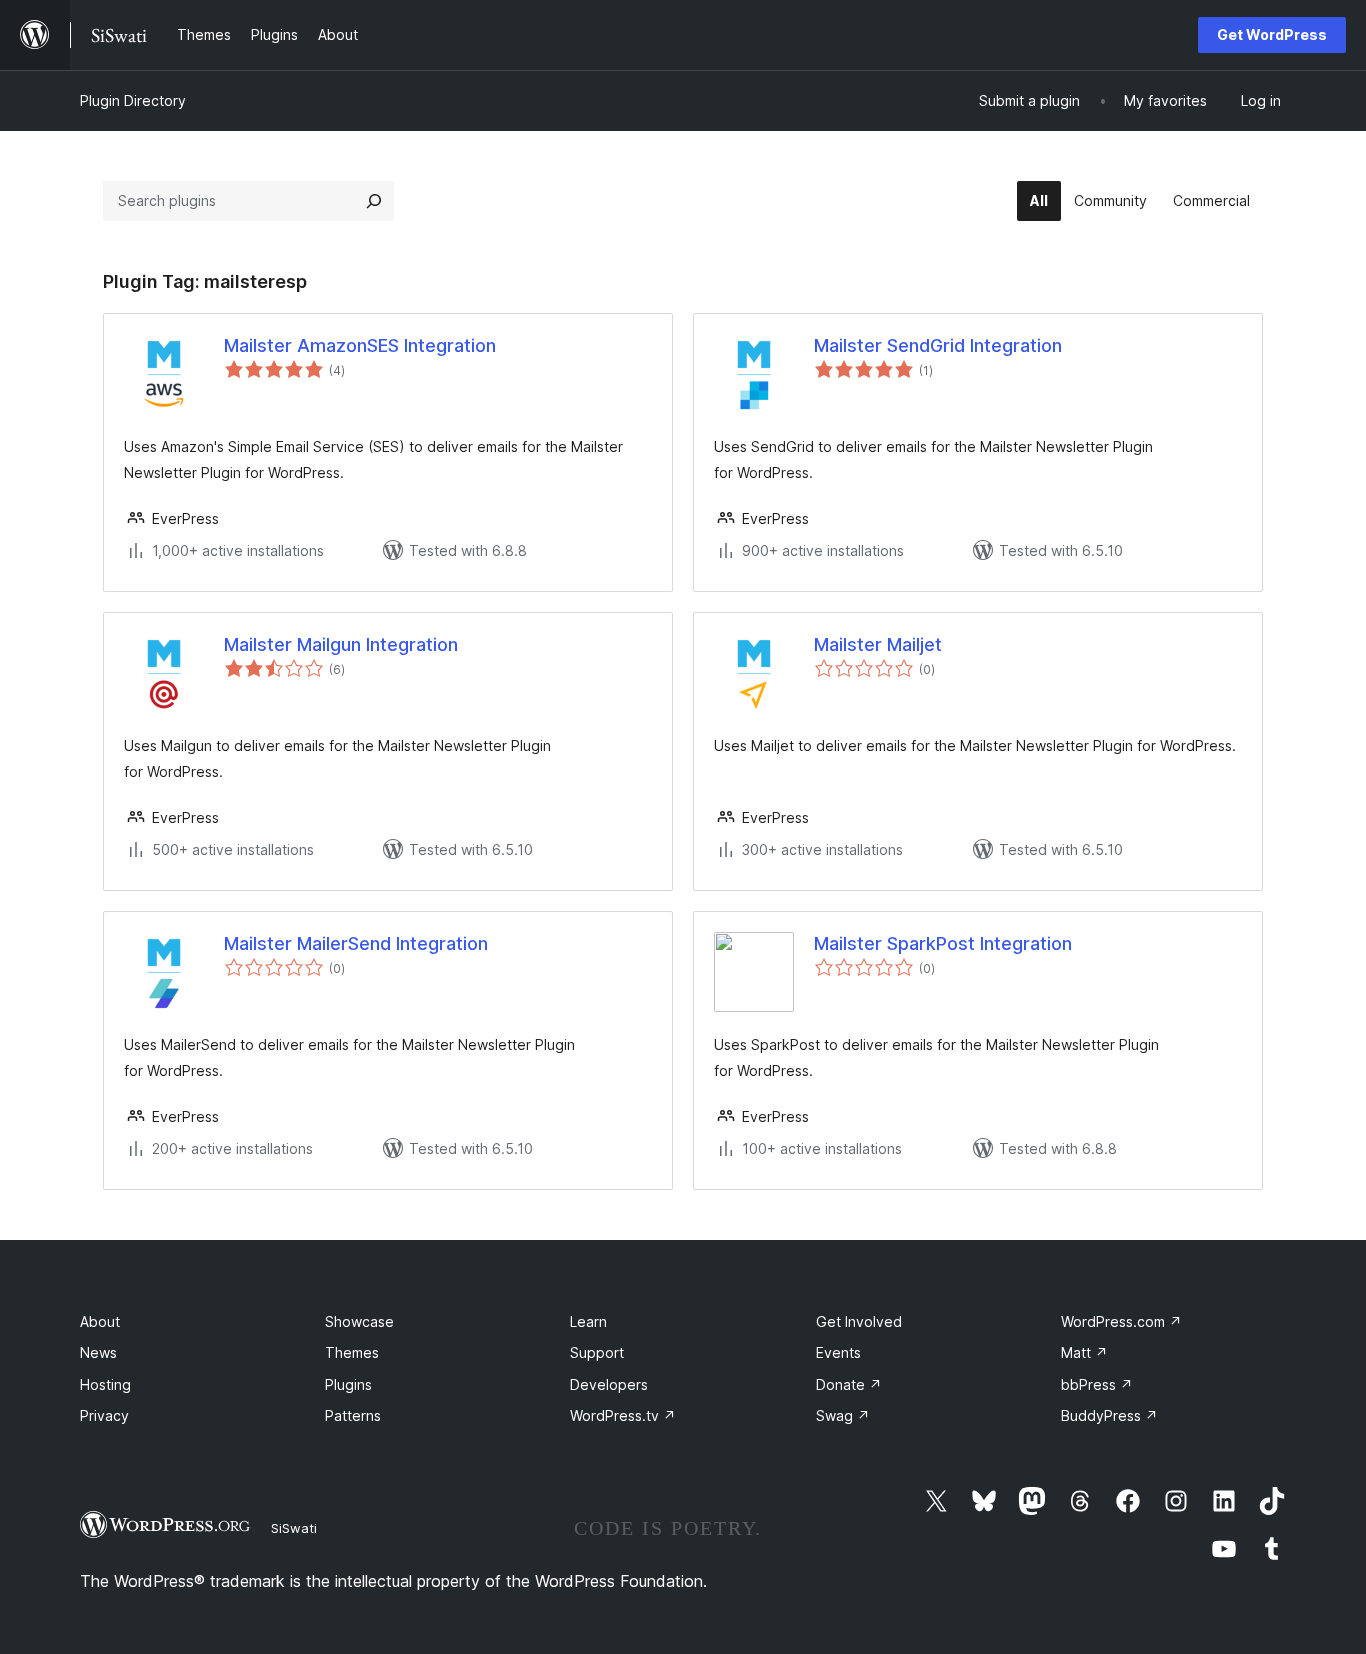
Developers (609, 1384)
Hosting (105, 1384)
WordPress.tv (623, 1415)
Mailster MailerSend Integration (356, 943)
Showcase (359, 1321)
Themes (352, 1352)
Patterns (353, 1415)
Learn (588, 1321)
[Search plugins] (374, 201)
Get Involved (859, 1321)
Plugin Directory (133, 100)
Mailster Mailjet (878, 644)
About (100, 1321)
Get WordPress (1272, 34)
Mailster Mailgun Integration (341, 644)
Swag (843, 1415)
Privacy (104, 1415)
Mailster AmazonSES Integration (360, 345)
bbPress (1097, 1384)
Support (597, 1352)
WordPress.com (1121, 1321)
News (98, 1352)
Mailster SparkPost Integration (943, 943)
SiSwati (294, 1528)
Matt (1084, 1352)
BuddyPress (1109, 1415)
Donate (849, 1384)
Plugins (348, 1384)
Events (838, 1352)
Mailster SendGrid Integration (938, 345)
